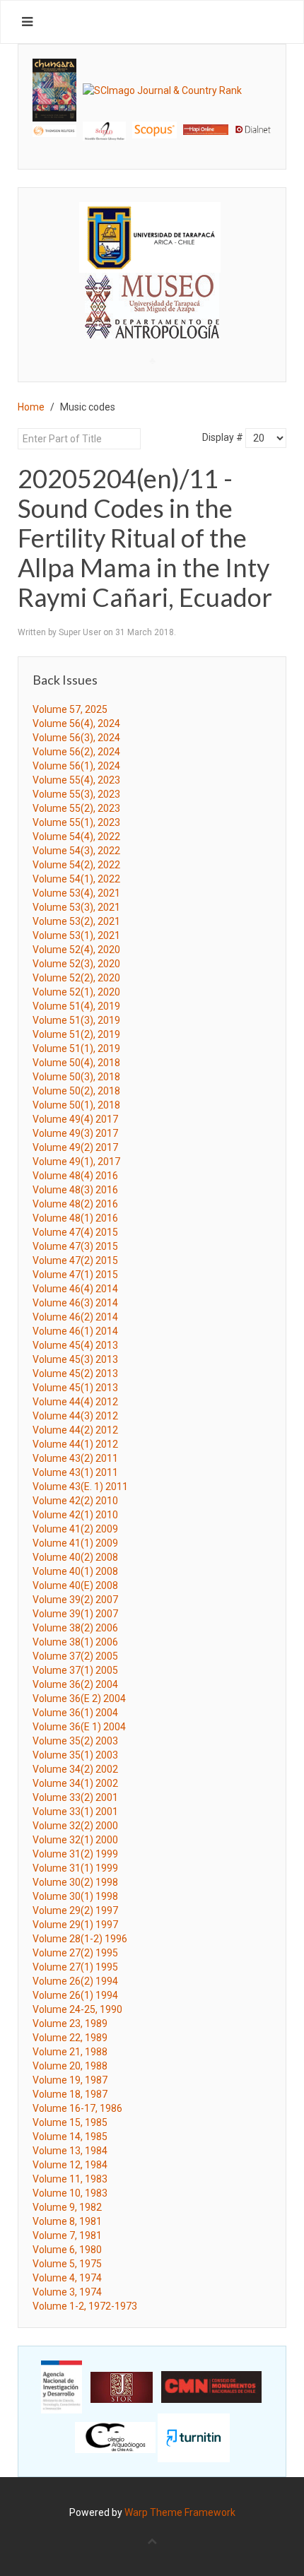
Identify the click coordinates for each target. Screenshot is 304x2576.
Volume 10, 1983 (70, 2193)
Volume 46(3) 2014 (75, 1303)
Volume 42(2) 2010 (75, 1501)
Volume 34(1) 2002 (75, 1783)
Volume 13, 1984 (70, 2151)
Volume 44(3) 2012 (75, 1416)
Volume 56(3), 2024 (76, 738)
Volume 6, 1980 (67, 2250)
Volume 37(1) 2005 (75, 1670)
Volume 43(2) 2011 (75, 1458)
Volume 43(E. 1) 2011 (80, 1487)
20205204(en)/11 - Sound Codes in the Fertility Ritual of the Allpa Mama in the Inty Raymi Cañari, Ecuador (145, 538)
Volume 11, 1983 (70, 2179)
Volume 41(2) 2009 (75, 1529)
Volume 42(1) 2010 (75, 1515)
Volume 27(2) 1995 (75, 1953)
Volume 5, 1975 (67, 2264)
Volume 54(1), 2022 (76, 879)
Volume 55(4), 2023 (76, 780)
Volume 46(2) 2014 (75, 1317)
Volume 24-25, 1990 (77, 2009)
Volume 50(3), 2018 (76, 1077)
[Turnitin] (194, 2437)
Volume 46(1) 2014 (75, 1331)
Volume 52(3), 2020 (76, 964)
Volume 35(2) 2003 (75, 1741)
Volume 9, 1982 (67, 2207)
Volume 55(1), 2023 (76, 822)
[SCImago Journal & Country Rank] (162, 90)
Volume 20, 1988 (70, 2066)
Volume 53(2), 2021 (76, 921)
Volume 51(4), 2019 (76, 1006)
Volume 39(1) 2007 (75, 1614)
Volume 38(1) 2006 (75, 1642)
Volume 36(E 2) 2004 (79, 1698)
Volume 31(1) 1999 (75, 1868)
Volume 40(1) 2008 (75, 1571)
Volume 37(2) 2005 (75, 1656)
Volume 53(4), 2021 (76, 893)
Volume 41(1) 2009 (75, 1543)
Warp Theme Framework (180, 2512)
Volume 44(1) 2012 (75, 1444)
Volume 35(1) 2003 (75, 1755)
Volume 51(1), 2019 (76, 1048)
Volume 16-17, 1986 (77, 2108)
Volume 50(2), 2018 (76, 1091)
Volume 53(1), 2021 (76, 935)
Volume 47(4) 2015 (75, 1232)
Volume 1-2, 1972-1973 (85, 2306)
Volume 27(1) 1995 (75, 1967)
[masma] (152, 293)
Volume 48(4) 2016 (75, 1176)
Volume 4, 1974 (67, 2278)
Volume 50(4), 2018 (76, 1063)
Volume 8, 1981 (67, 2221)
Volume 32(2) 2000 (75, 1826)
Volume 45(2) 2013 (75, 1373)
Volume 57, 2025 (70, 709)
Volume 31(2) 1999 (75, 1854)
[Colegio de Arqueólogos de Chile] (115, 2437)
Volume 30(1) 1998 (75, 1896)
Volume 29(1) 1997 (75, 1925)
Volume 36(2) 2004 (75, 1684)
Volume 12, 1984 (70, 2165)
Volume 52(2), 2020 (76, 978)
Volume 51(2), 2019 (76, 1034)
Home (31, 407)
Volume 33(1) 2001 (75, 1812)
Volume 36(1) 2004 (75, 1713)
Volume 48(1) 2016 (75, 1218)
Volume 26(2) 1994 (75, 1981)
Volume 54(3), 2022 (76, 851)
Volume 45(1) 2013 (75, 1388)
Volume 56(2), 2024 (76, 752)
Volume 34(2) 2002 (75, 1769)
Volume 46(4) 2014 (75, 1289)
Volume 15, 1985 (70, 2122)
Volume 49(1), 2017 (76, 1162)
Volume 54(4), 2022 (76, 837)
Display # (223, 437)
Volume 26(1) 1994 (75, 1995)
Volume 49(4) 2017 (75, 1119)
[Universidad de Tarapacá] (150, 237)
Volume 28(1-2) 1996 (80, 1939)
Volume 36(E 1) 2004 (79, 1727)
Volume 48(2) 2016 (75, 1204)
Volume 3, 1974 (67, 2292)
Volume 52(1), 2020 (76, 992)
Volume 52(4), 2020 (76, 950)
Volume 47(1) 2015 (75, 1275)
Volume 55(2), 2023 (76, 808)
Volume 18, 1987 (70, 2094)
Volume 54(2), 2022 (76, 865)
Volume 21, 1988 (70, 2052)
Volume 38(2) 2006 (75, 1628)
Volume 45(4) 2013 (75, 1345)
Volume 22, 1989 (70, 2038)
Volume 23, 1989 (70, 2023)
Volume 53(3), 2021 (76, 907)
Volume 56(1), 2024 (76, 766)
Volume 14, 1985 (70, 2137)
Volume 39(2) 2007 (75, 1600)
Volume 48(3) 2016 (75, 1190)
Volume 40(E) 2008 (75, 1585)
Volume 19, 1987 (70, 2080)
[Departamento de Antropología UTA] (152, 326)
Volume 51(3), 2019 (76, 1020)
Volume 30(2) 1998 (75, 1882)
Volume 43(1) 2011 (75, 1472)
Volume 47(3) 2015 (75, 1246)
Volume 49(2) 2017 (75, 1147)
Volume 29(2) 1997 (75, 1910)
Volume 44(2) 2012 (75, 1430)
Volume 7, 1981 (67, 2235)
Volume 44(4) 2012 (75, 1402)
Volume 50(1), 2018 (76, 1105)
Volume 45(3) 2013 (75, 1359)
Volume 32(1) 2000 (75, 1840)
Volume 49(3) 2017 (75, 1133)
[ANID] (62, 2386)
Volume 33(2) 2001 (75, 1797)
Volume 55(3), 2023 (76, 794)
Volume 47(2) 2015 (75, 1260)
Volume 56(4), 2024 (76, 723)
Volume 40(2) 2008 (75, 1557)
